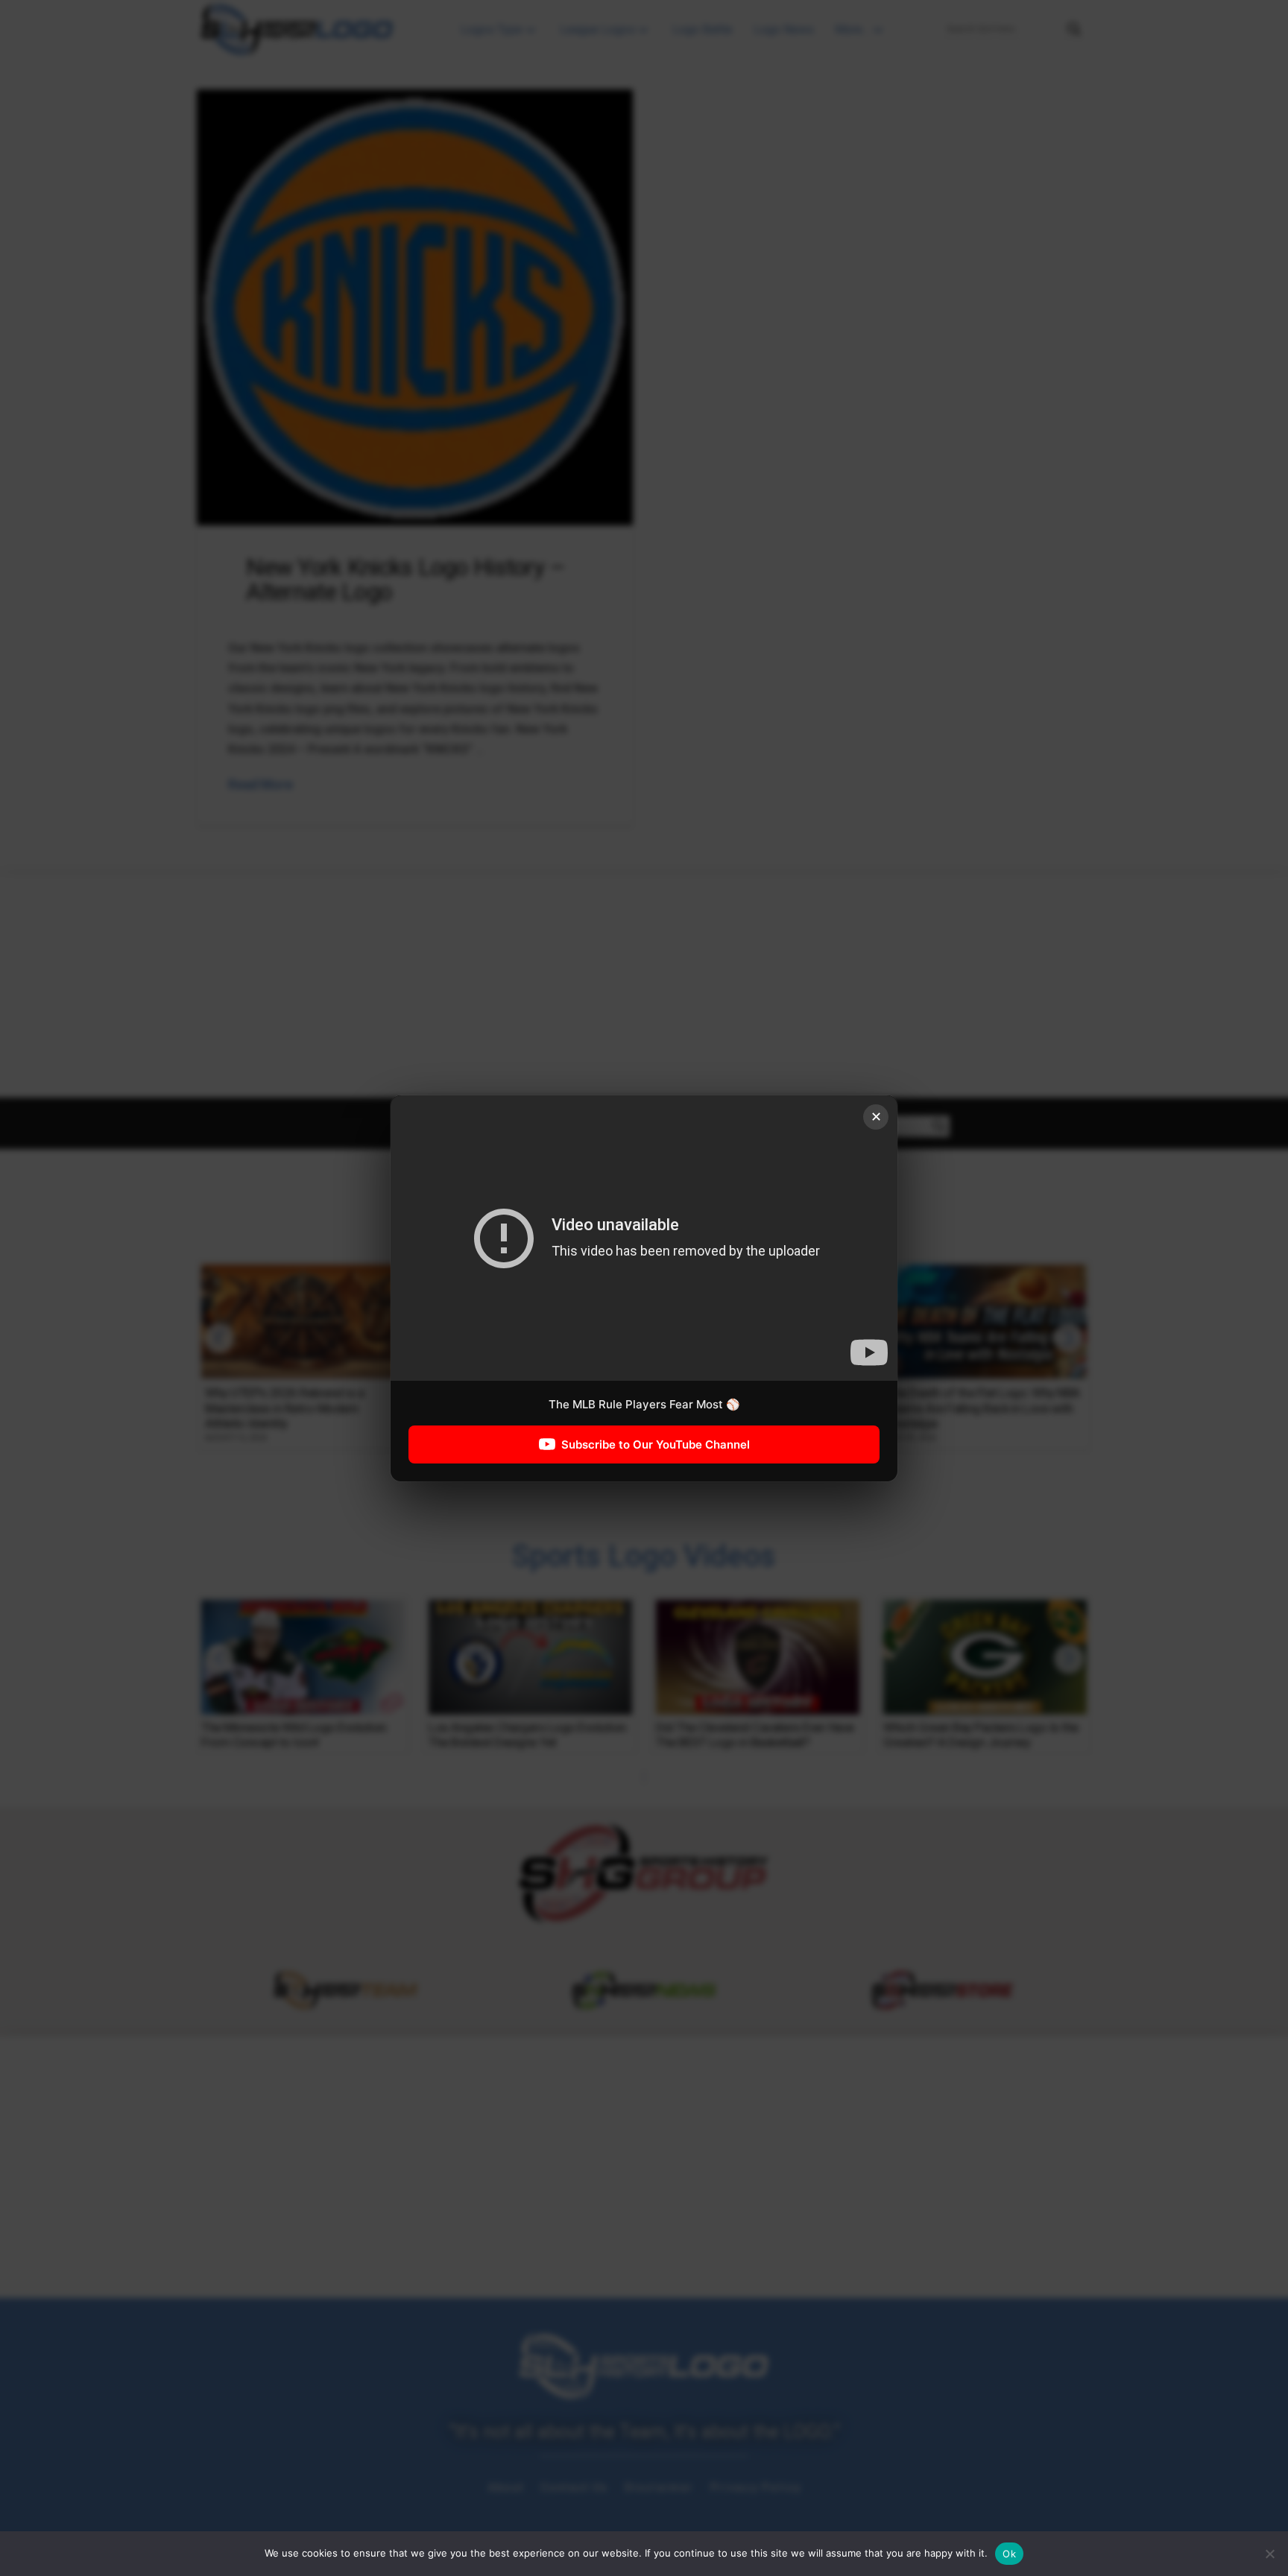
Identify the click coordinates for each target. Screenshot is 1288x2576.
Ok (1009, 2554)
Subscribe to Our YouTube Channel (656, 1444)
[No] (1269, 2554)
